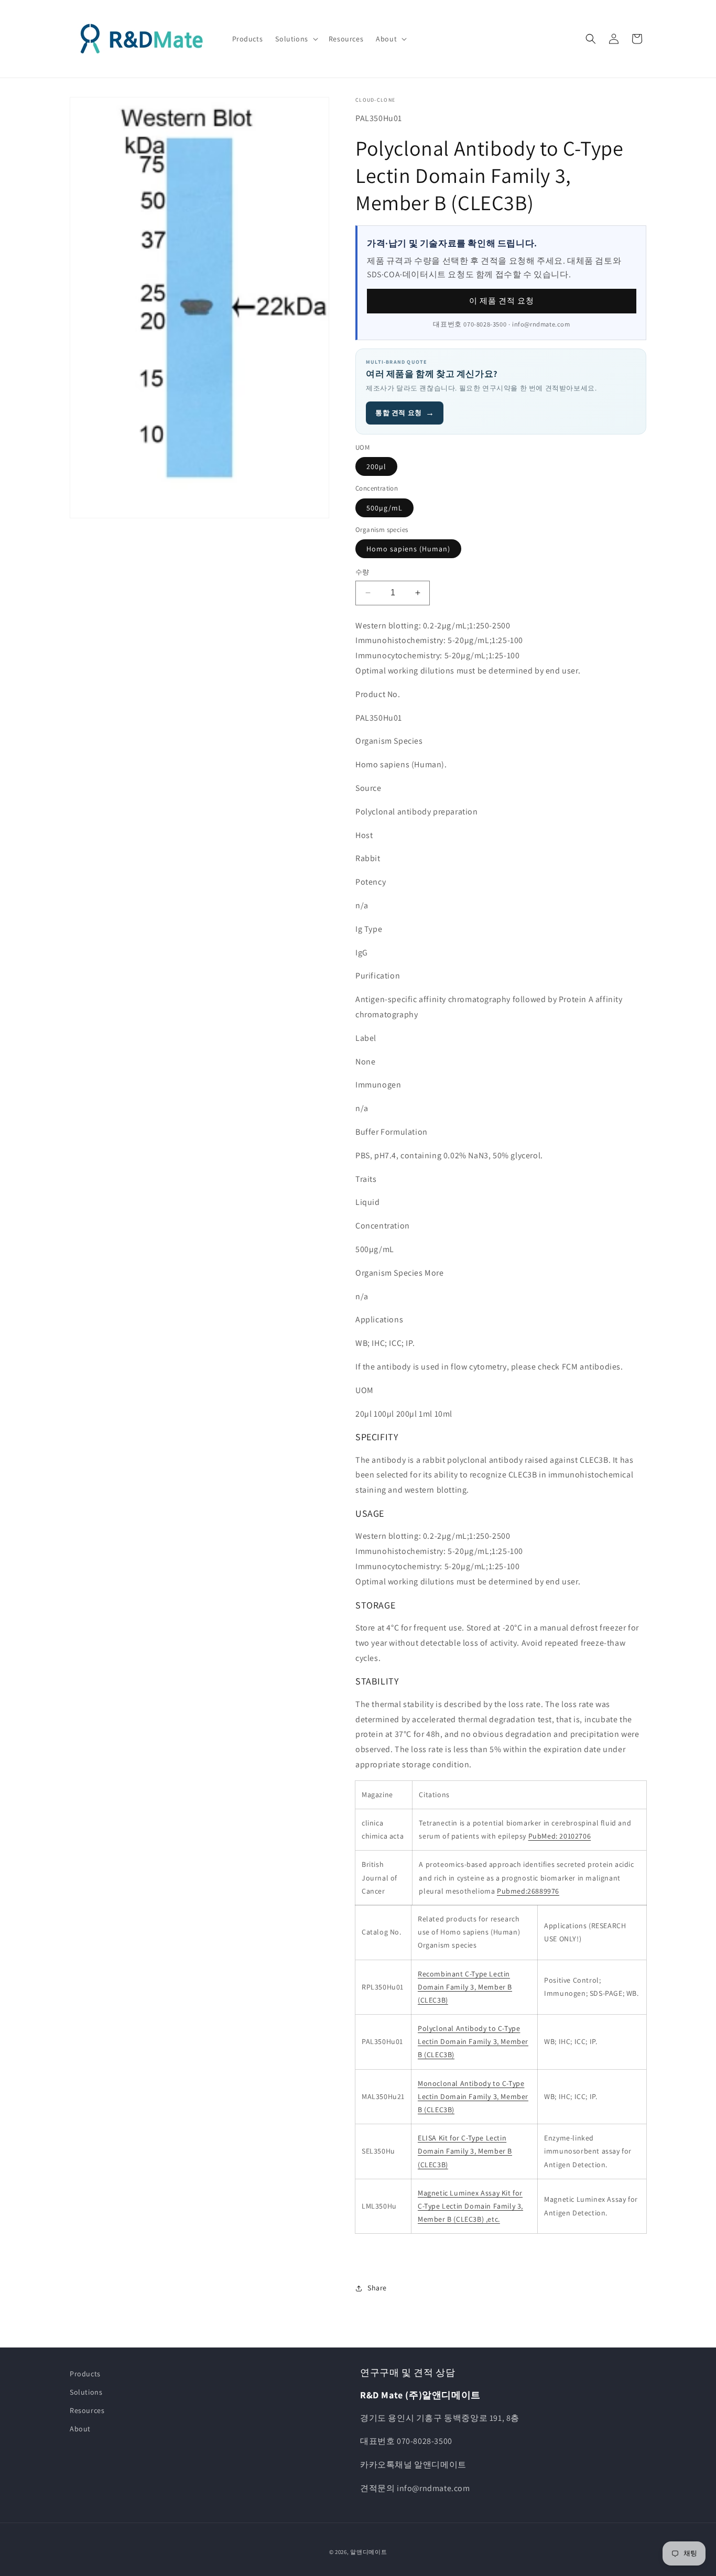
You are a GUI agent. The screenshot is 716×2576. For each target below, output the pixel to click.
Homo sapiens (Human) (408, 549)
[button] (295, 39)
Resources (87, 2410)
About (80, 2429)
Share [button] (377, 2288)
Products (85, 2374)
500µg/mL (384, 508)
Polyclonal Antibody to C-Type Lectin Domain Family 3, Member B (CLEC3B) (473, 2041)
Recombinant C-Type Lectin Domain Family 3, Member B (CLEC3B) (465, 1987)
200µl (376, 466)
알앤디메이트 (368, 2552)
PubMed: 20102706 (560, 1836)
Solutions (86, 2392)
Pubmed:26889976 (528, 1891)
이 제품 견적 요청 (502, 301)
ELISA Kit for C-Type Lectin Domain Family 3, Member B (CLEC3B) (465, 2151)
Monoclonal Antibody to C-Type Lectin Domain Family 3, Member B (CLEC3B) (473, 2096)
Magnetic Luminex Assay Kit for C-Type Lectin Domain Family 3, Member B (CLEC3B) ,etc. (470, 2206)
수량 (362, 572)
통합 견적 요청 (405, 413)
